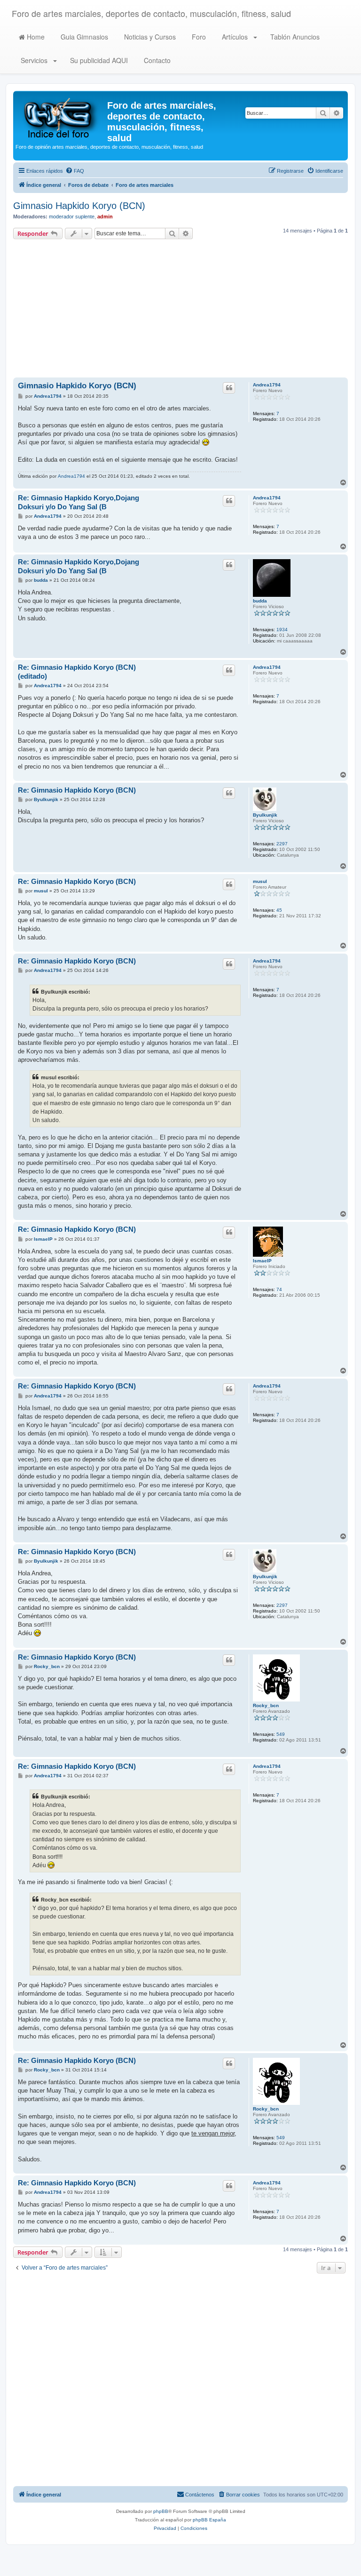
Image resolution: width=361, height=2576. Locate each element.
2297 (282, 844)
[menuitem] (75, 171)
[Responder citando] (229, 388)
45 (279, 910)
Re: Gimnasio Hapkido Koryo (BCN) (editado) (77, 672)
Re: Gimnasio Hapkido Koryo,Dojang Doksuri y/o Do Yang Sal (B (78, 502)
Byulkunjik (265, 815)
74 (279, 1289)
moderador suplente (72, 217)
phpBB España (209, 2520)
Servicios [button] (34, 60)
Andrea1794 (267, 385)
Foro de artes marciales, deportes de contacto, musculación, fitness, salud (151, 13)
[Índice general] (61, 117)
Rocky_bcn (266, 1705)
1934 (282, 630)
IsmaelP (262, 1261)
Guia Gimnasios (83, 37)
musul (260, 881)
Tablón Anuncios (294, 37)
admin (105, 217)
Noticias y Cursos (149, 37)
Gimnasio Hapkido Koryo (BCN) (79, 206)
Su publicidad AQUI (98, 60)
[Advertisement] (180, 310)
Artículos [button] (235, 37)
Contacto (156, 60)
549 (281, 1734)
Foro (198, 37)
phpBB (161, 2511)
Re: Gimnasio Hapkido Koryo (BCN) (77, 790)
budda (260, 601)
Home (35, 37)
